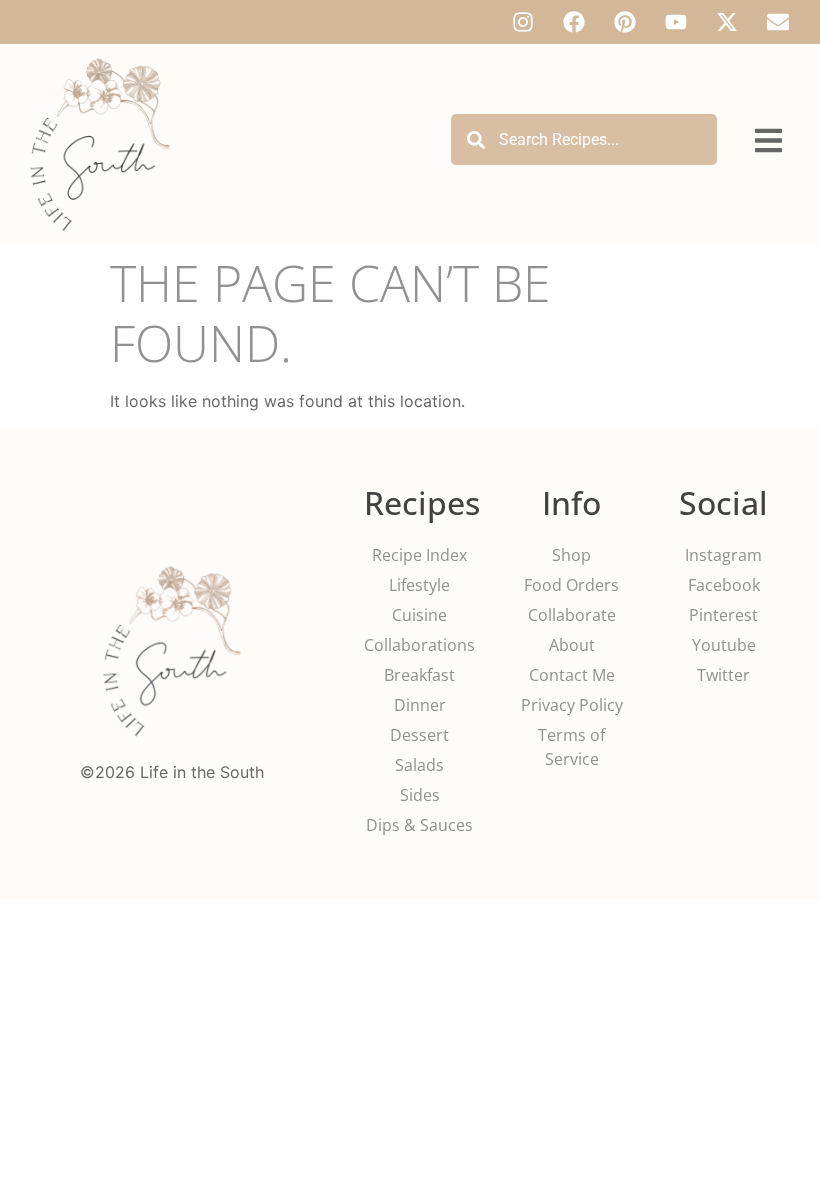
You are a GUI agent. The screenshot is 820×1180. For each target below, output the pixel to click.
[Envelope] (778, 22)
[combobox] (583, 139)
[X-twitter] (727, 22)
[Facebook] (574, 22)
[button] (768, 141)
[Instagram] (523, 22)
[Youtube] (676, 22)
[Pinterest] (625, 22)
